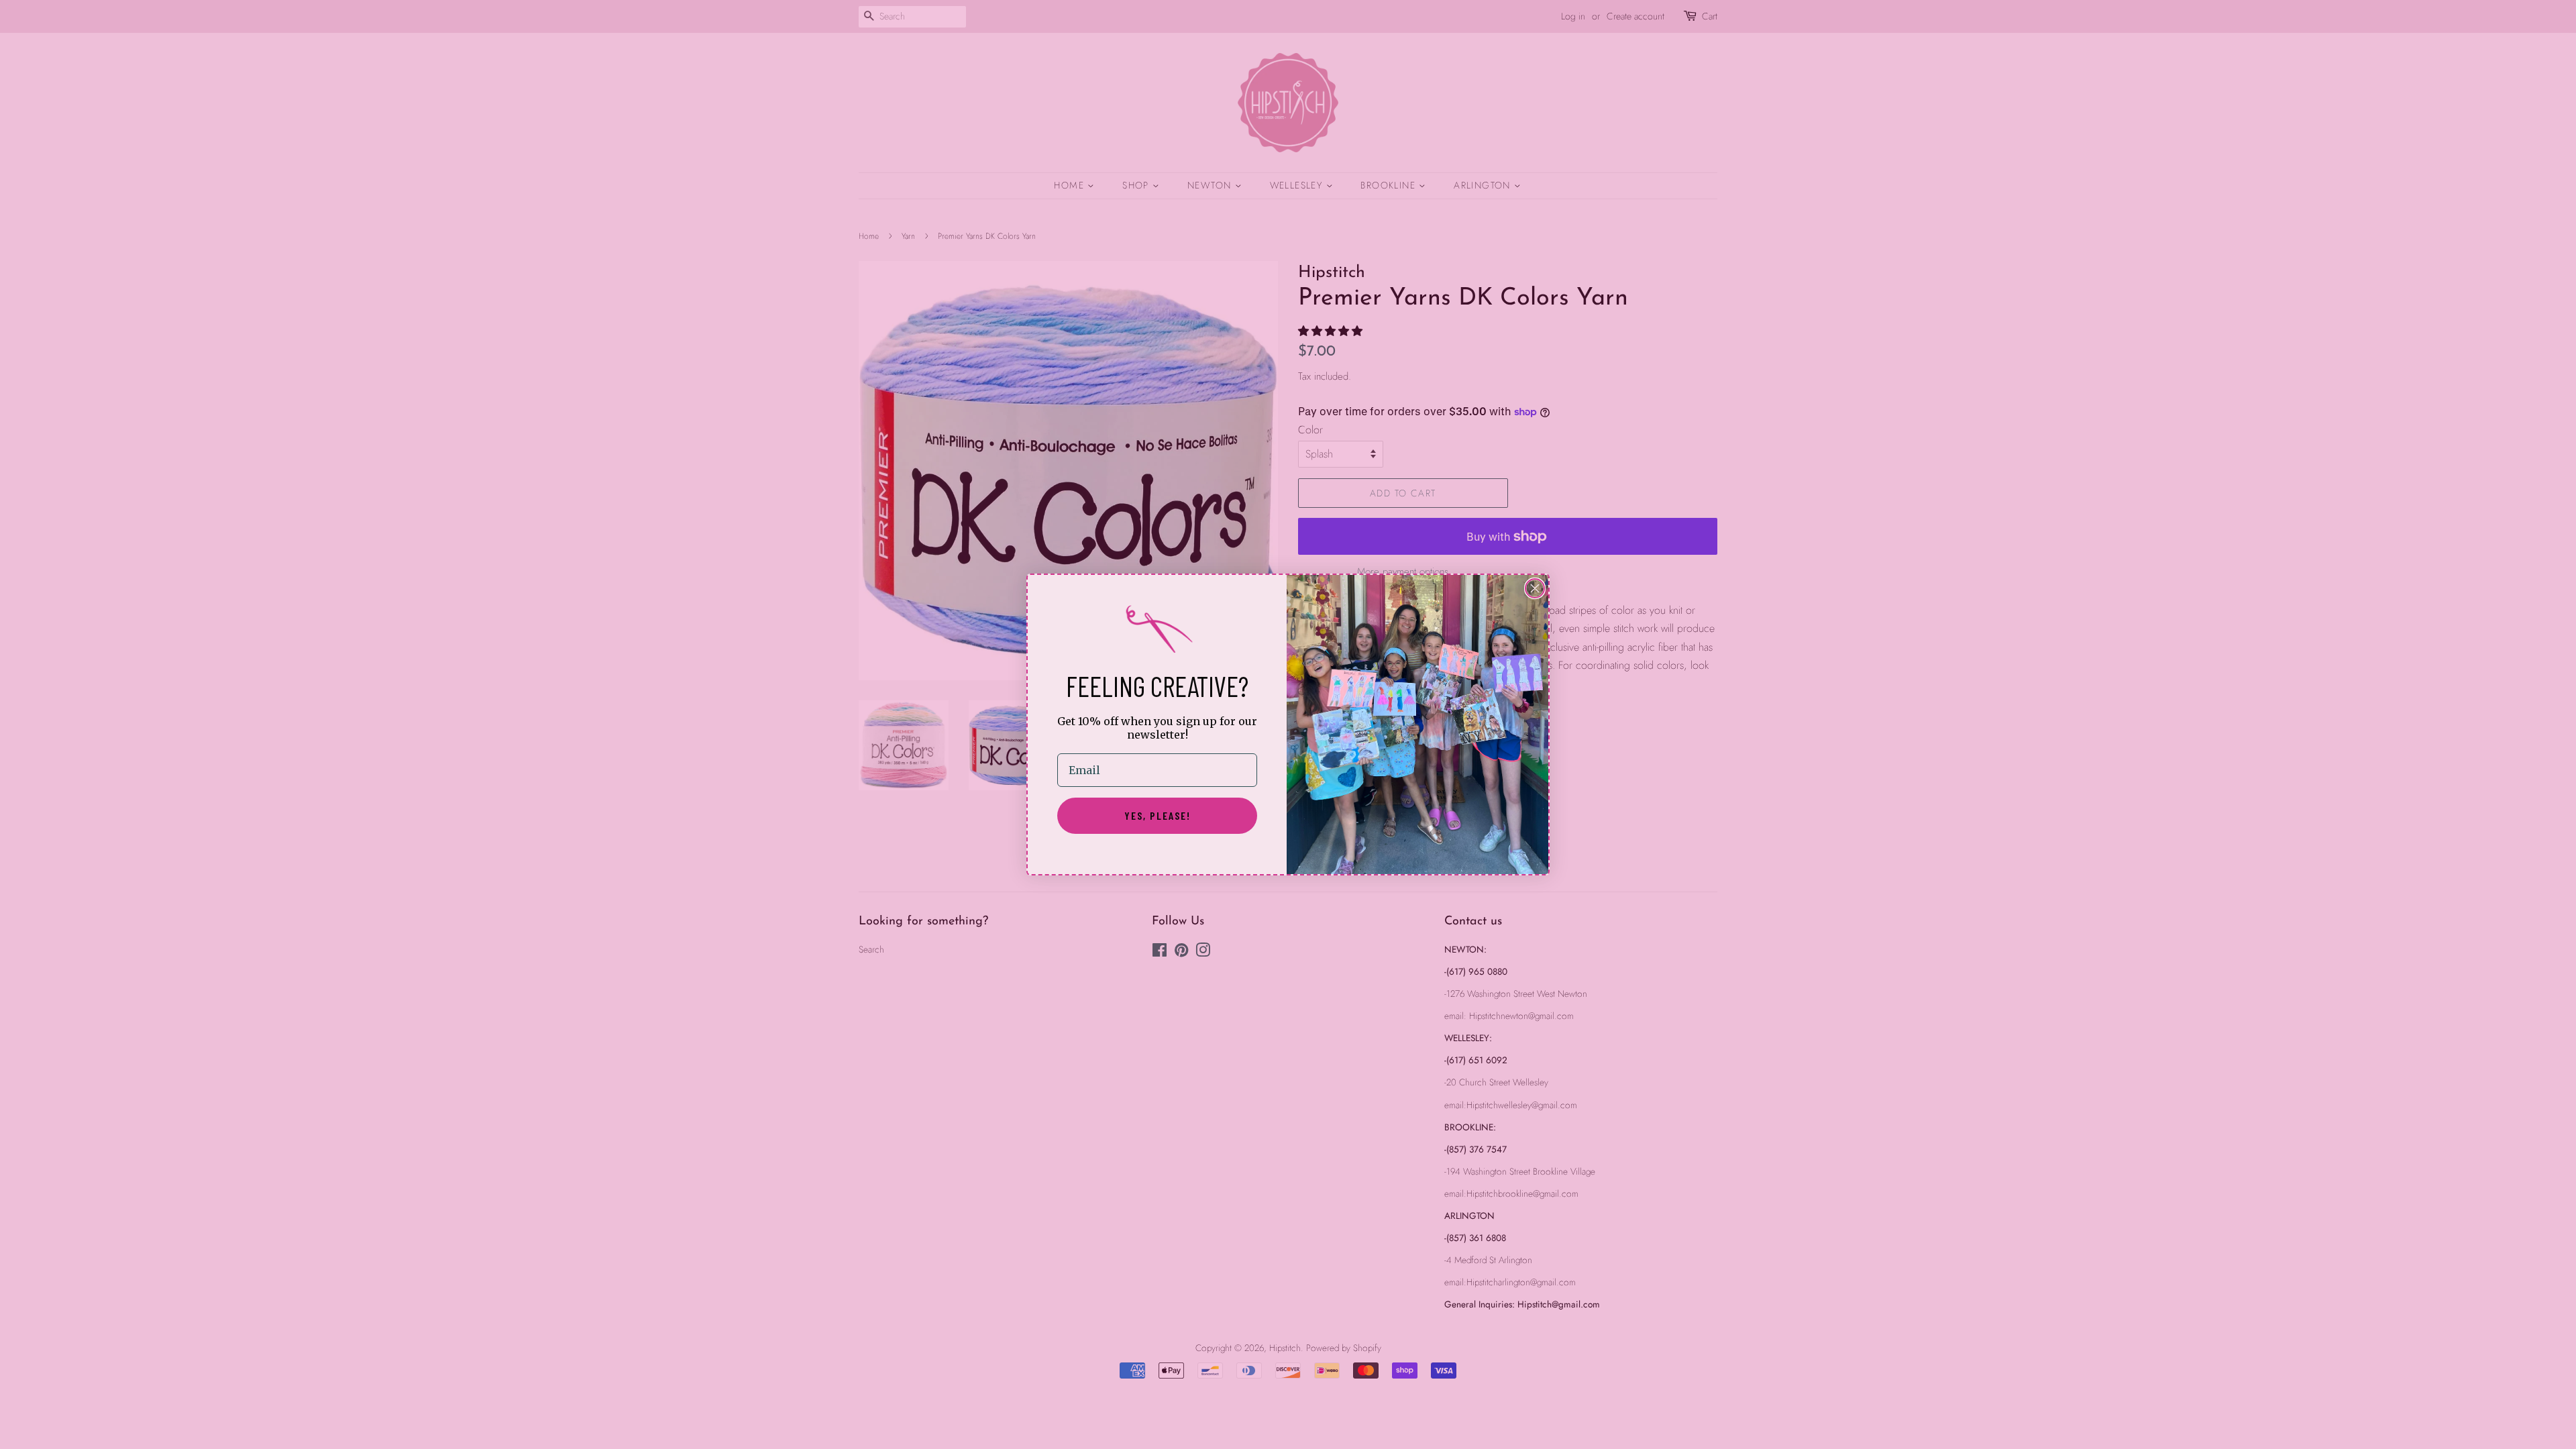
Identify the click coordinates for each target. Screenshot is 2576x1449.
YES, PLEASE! (1158, 815)
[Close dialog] (1535, 588)
